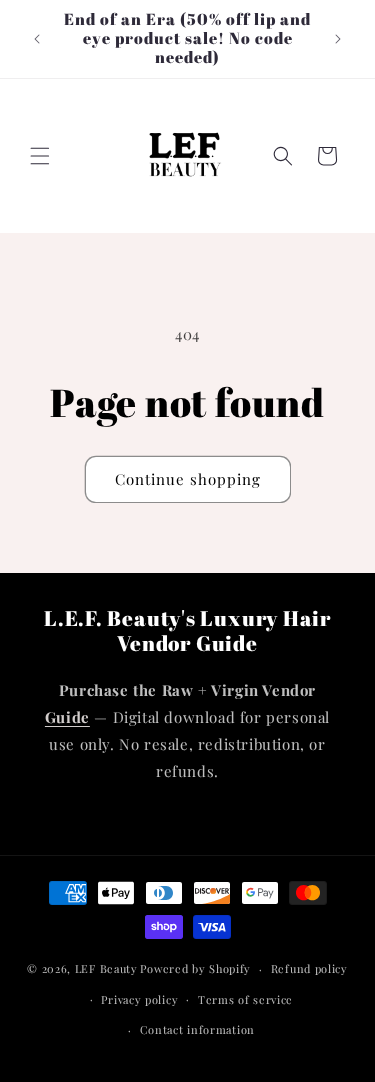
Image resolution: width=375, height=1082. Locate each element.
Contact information (197, 1029)
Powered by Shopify (195, 968)
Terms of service (245, 999)
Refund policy (309, 968)
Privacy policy (139, 999)
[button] (40, 156)
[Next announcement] (338, 39)
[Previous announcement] (37, 39)
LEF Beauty (106, 968)
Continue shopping (188, 479)
